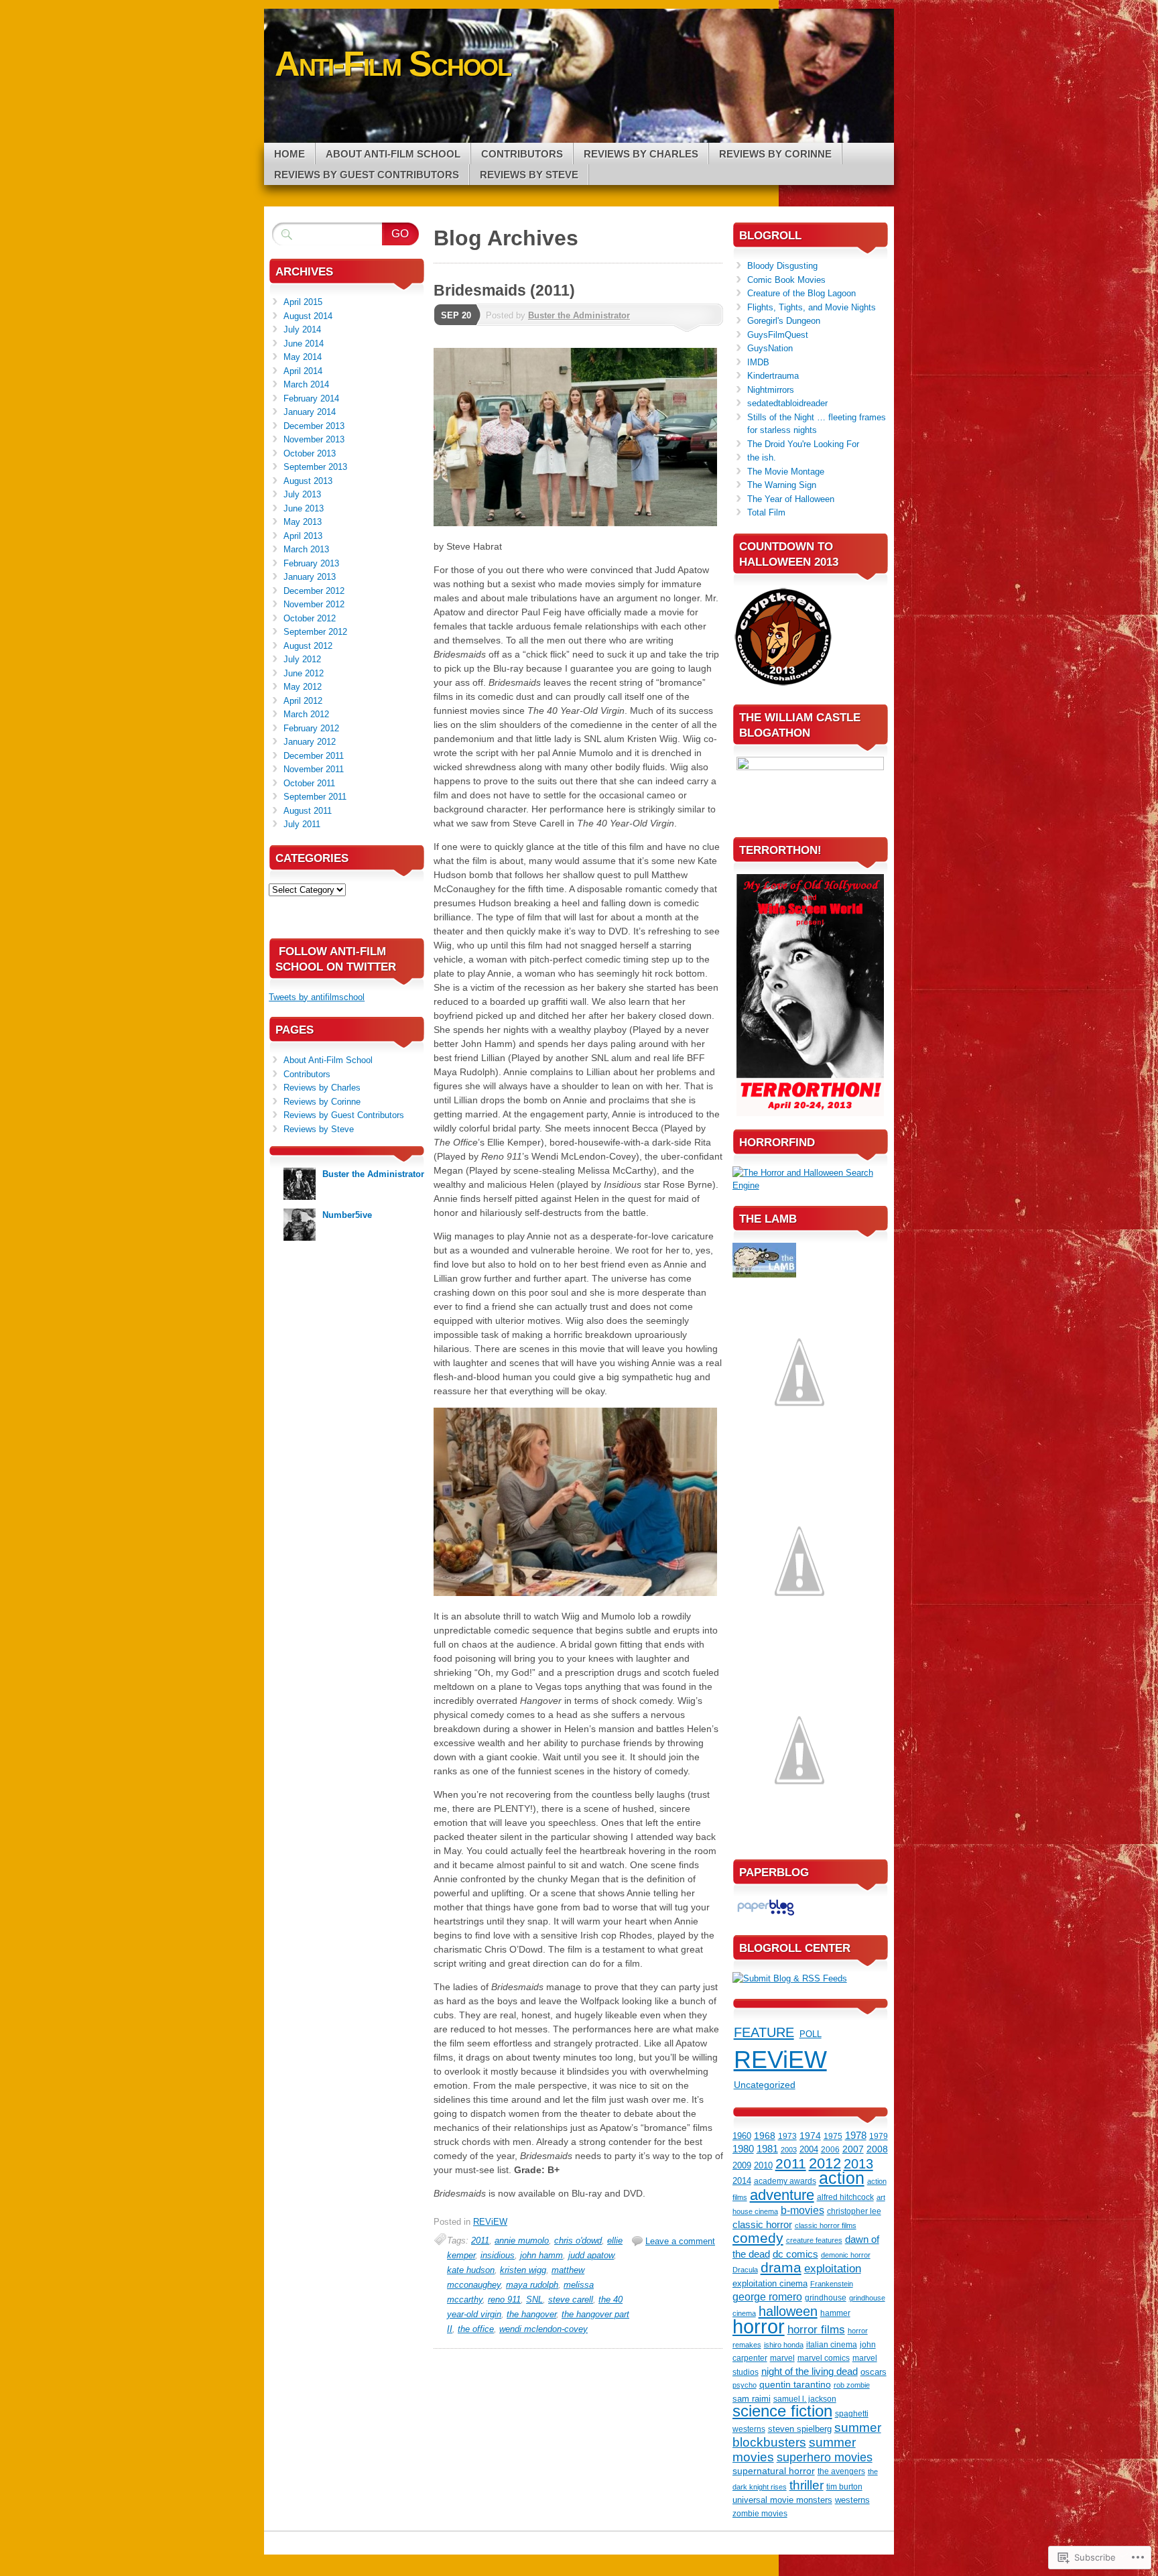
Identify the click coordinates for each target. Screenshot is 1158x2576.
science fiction (782, 2411)
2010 (763, 2165)
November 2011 (314, 769)
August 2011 (308, 811)
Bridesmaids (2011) (504, 290)
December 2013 (314, 426)
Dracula (745, 2270)
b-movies (802, 2210)
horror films (816, 2329)
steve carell (571, 2299)
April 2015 (303, 302)
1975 (833, 2136)
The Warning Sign (782, 485)
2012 (825, 2163)
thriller (807, 2485)
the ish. (762, 457)
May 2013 (303, 522)
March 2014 (306, 384)
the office (476, 2329)
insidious (498, 2255)
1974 (810, 2136)
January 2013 (310, 577)
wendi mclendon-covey (543, 2329)
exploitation (833, 2269)
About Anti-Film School (393, 154)
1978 (856, 2135)
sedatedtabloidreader (787, 403)
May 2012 (303, 687)
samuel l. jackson (805, 2399)
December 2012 (314, 591)
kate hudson (471, 2270)
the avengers (841, 2471)
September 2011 (315, 797)
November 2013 (314, 439)
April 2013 (303, 536)
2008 (877, 2149)
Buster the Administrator (579, 315)
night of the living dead (810, 2372)
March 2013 (306, 549)
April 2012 (303, 701)
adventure (782, 2195)
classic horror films (826, 2225)
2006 (830, 2150)
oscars (874, 2372)
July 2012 (302, 659)
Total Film (766, 512)
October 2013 (310, 453)
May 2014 (303, 357)
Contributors (522, 154)
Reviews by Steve (529, 175)
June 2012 (304, 673)
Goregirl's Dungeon (784, 321)
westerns (852, 2500)
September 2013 (315, 467)
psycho (745, 2385)
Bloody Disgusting (782, 266)
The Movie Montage (786, 472)
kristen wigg (523, 2270)
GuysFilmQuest (778, 335)
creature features (814, 2240)
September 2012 (315, 632)
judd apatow (591, 2255)
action (842, 2178)
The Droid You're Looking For (803, 444)
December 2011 (314, 756)
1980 (743, 2149)
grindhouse (826, 2298)
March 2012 (306, 714)
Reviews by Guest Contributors (367, 175)
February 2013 (311, 563)
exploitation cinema (770, 2283)
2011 (480, 2241)
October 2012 (310, 618)
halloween (788, 2311)
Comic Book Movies (786, 280)
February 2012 (311, 728)
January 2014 (310, 412)
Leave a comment (680, 2241)
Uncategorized (765, 2085)
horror (759, 2326)
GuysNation (770, 348)
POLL (811, 2034)
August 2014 (308, 316)
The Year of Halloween (791, 499)
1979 (879, 2136)
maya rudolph (532, 2285)
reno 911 (504, 2299)
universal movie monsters (782, 2500)
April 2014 (303, 371)
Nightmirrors (771, 390)
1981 (767, 2149)
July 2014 (302, 329)
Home (289, 154)
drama (781, 2268)
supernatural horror (774, 2471)
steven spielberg (800, 2429)
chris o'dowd (578, 2241)
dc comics (795, 2254)
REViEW (490, 2222)
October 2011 (309, 783)
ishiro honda (784, 2345)
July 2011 (302, 824)
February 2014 (311, 398)
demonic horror (846, 2255)
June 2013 (304, 508)
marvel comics (824, 2358)
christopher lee (854, 2211)
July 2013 (302, 494)
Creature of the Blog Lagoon (801, 293)
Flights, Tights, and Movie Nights (812, 307)
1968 (765, 2136)
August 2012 (308, 646)
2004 (809, 2149)
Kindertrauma (773, 376)
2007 (853, 2149)
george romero (767, 2297)
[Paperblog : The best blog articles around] (766, 1915)
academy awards (785, 2181)
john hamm (541, 2255)
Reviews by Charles (641, 154)
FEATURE (764, 2032)
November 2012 (314, 604)
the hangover (531, 2314)
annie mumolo (522, 2241)
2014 (742, 2181)
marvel (782, 2358)
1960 (742, 2136)
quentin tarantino (795, 2385)
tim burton (844, 2487)
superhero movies (825, 2457)
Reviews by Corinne (775, 154)
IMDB (758, 362)
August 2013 (308, 481)
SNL (534, 2299)
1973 (787, 2136)
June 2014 (304, 344)
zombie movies (760, 2514)
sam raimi (752, 2399)
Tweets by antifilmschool (317, 997)
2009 (742, 2165)
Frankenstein (832, 2284)
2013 (858, 2164)
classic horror (762, 2225)
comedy (758, 2238)
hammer (835, 2313)
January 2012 (310, 742)
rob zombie (852, 2385)
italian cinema (832, 2345)
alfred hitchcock (845, 2197)
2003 (789, 2150)
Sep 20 (456, 315)
